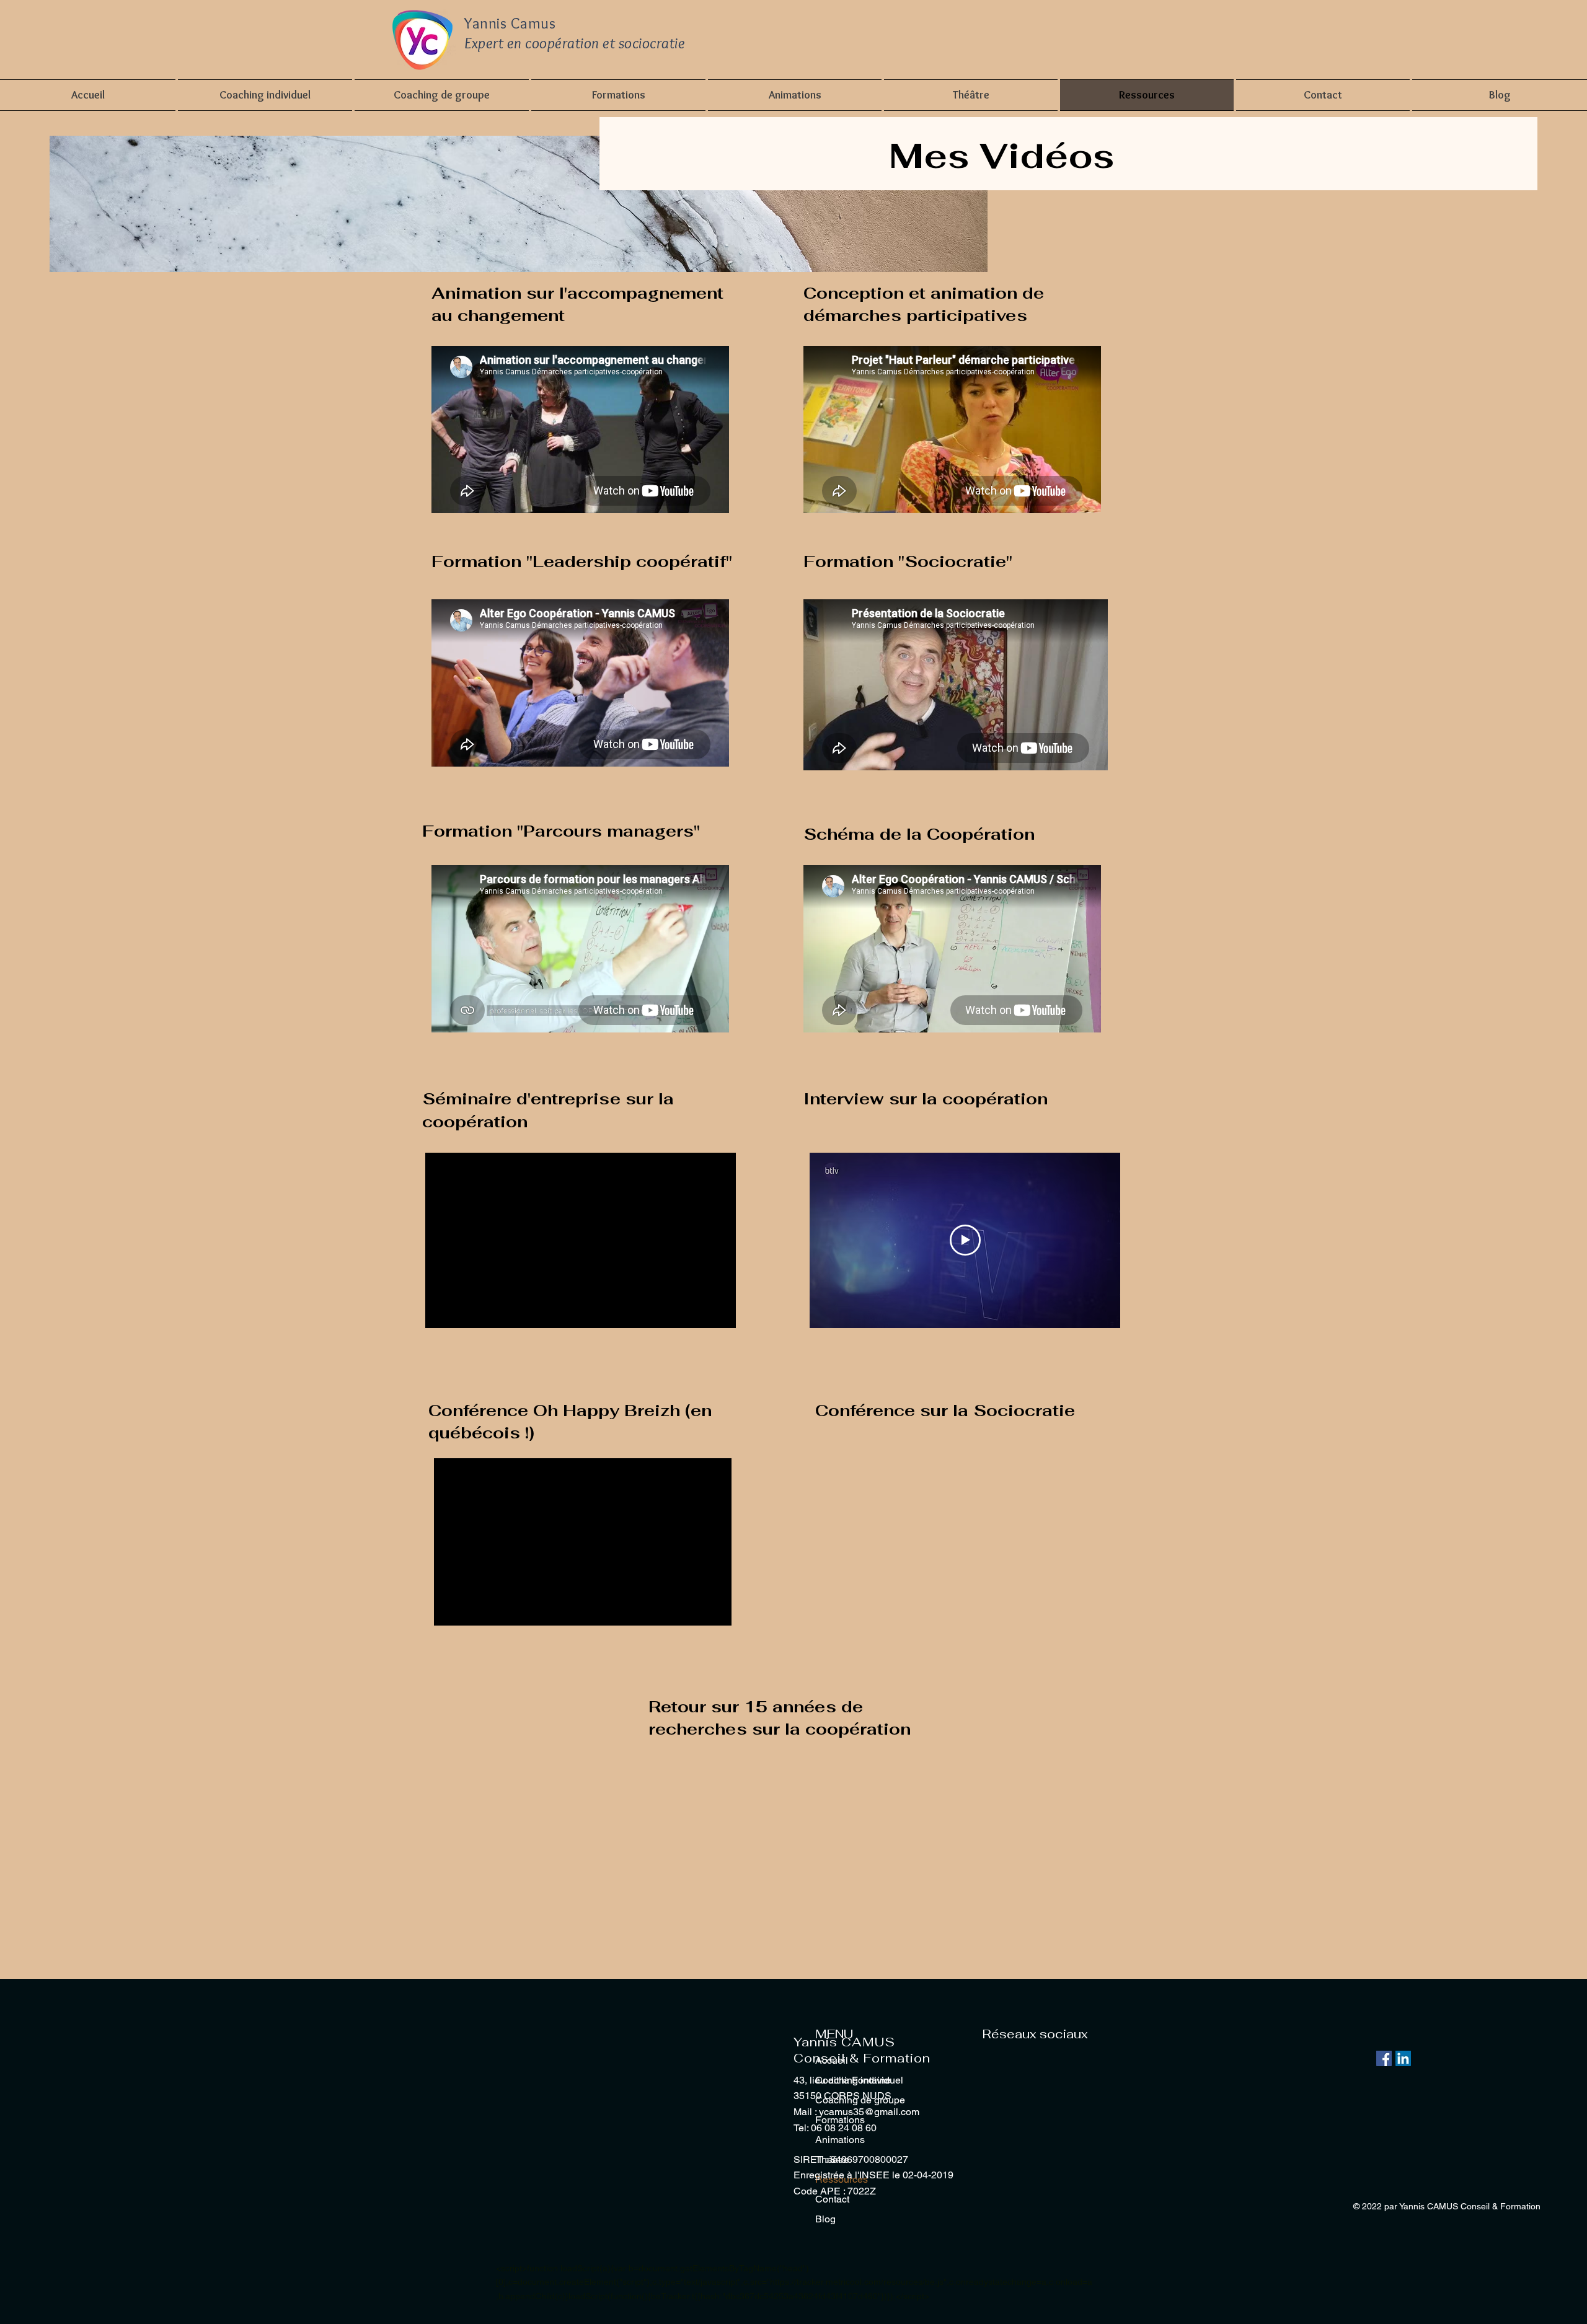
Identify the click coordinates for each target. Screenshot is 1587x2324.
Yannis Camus (510, 23)
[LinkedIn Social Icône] (1403, 2058)
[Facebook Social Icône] (1384, 2058)
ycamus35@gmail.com (869, 2112)
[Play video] (965, 1240)
